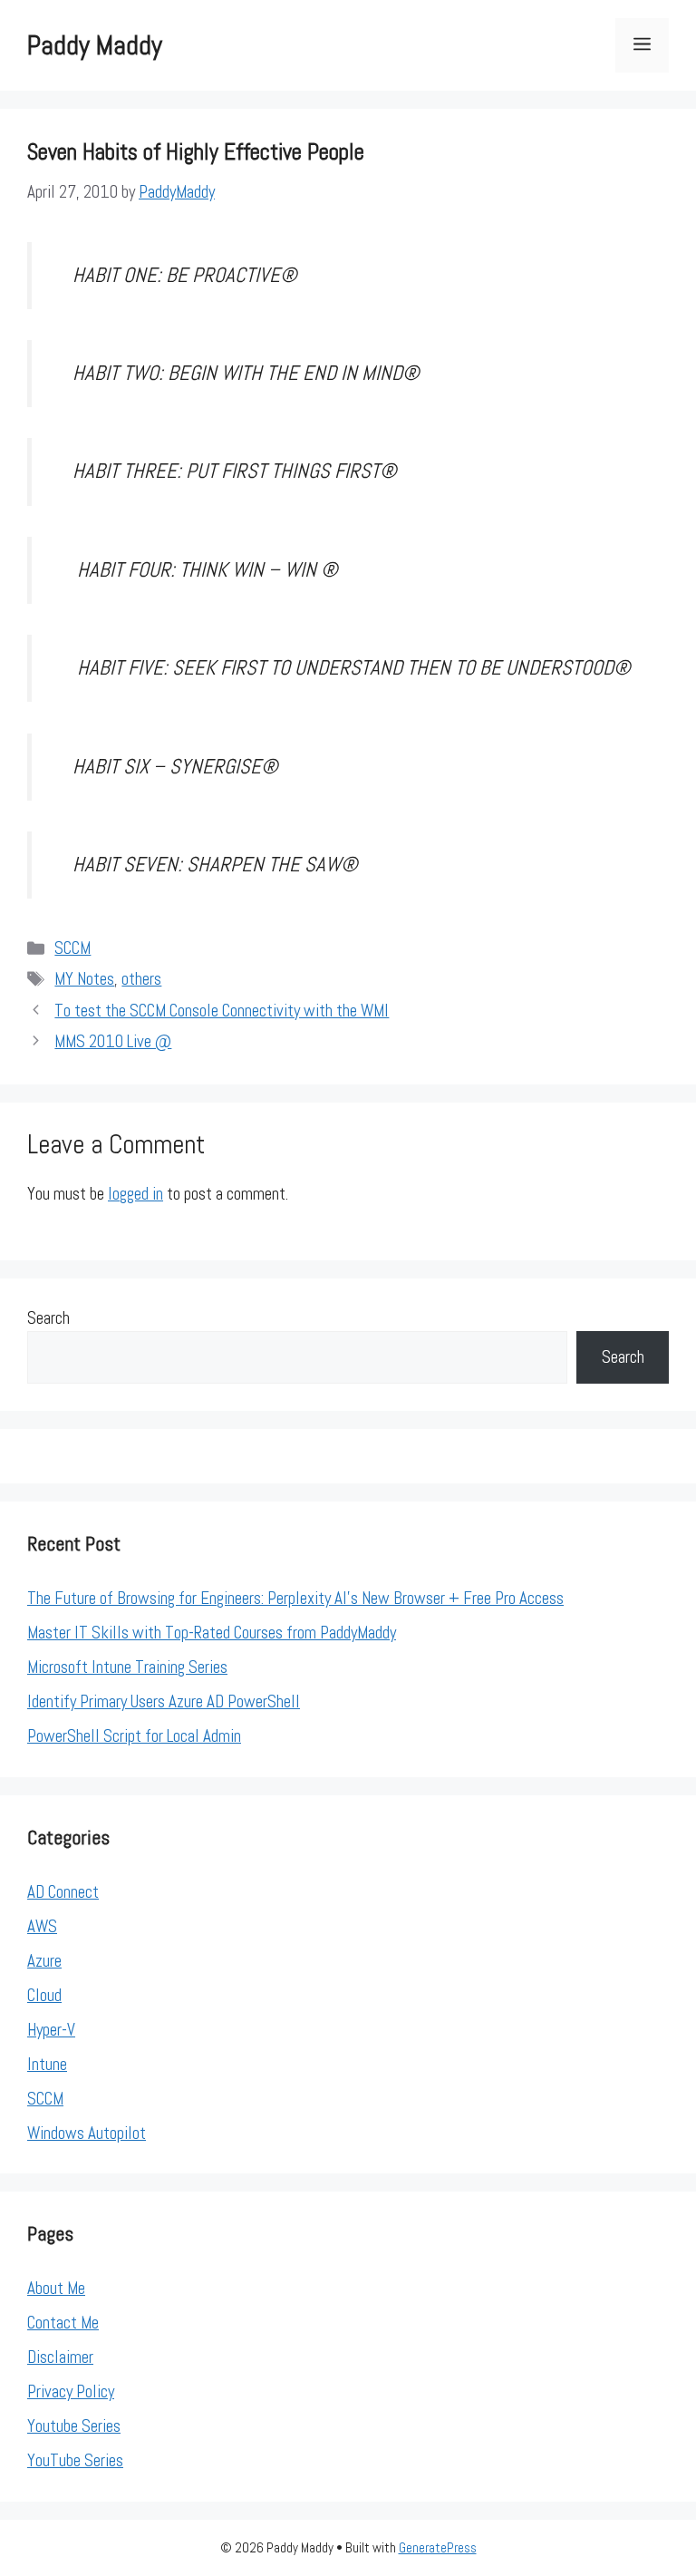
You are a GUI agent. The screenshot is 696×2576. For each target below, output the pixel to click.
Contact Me (63, 2323)
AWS (42, 1926)
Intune (47, 2064)
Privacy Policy (71, 2391)
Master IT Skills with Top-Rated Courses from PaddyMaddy (212, 1633)
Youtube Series (74, 2426)
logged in (135, 1194)
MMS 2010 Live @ (113, 1041)
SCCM (72, 948)
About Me (56, 2288)
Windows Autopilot (87, 2133)
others (141, 979)
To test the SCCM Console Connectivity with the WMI (222, 1011)
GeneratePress (438, 2547)
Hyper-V (51, 2030)
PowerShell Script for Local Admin (134, 1736)
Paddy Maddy (95, 45)
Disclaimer (60, 2357)
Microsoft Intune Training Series (127, 1667)
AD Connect (63, 1892)
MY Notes (84, 979)
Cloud (44, 1995)
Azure (44, 1961)
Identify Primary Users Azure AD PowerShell (164, 1701)
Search (48, 1318)
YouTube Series (75, 2460)
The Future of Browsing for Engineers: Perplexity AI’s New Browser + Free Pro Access (295, 1598)
